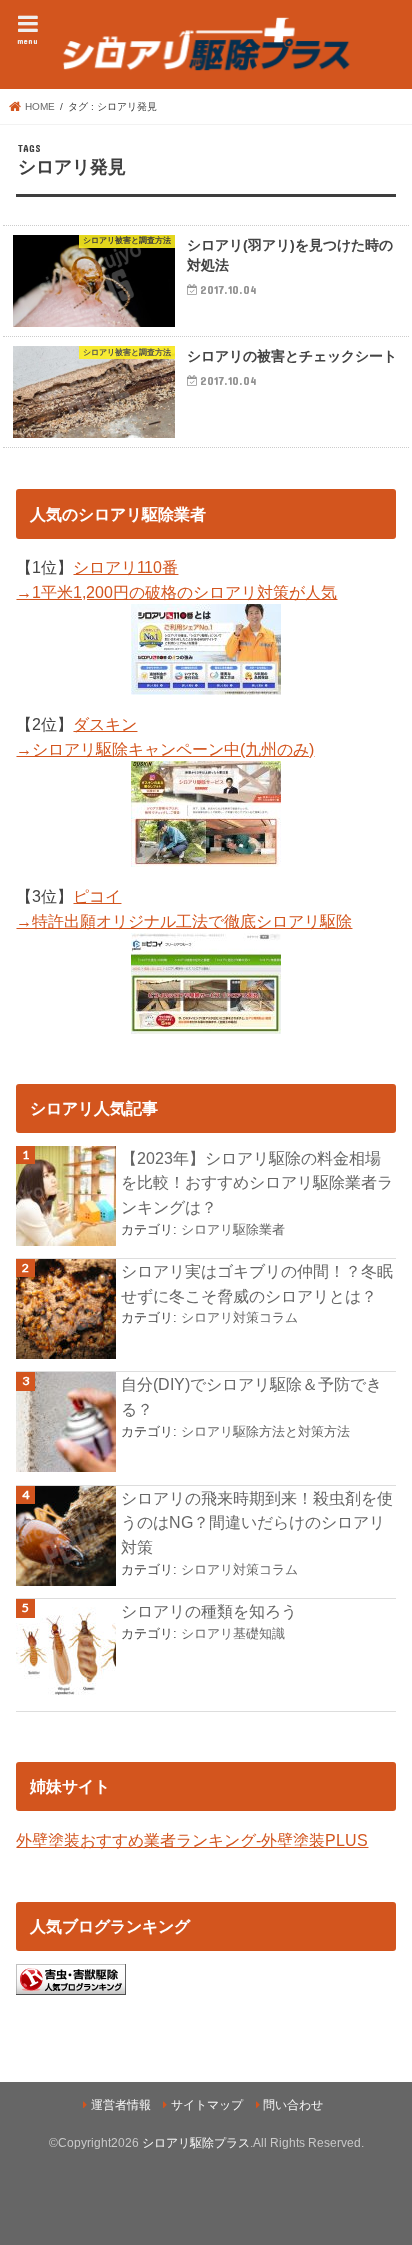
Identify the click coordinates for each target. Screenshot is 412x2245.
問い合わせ (293, 2105)
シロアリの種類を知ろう (209, 1611)
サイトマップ (207, 2105)
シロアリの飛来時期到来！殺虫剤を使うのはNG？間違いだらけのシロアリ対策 (257, 1522)
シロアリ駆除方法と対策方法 (265, 1431)
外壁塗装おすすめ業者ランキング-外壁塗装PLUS (192, 1840)
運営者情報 (121, 2105)
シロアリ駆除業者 (233, 1229)
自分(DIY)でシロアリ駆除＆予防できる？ (251, 1396)
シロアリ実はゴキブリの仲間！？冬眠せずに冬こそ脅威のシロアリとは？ (257, 1283)
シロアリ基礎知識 (233, 1633)
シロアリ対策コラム (239, 1317)
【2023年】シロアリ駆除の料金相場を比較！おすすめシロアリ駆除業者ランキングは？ (257, 1182)
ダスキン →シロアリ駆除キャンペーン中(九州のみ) (165, 736)
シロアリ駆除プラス (196, 2143)
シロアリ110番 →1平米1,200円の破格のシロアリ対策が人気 (176, 579)
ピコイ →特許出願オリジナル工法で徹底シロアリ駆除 (184, 908)
